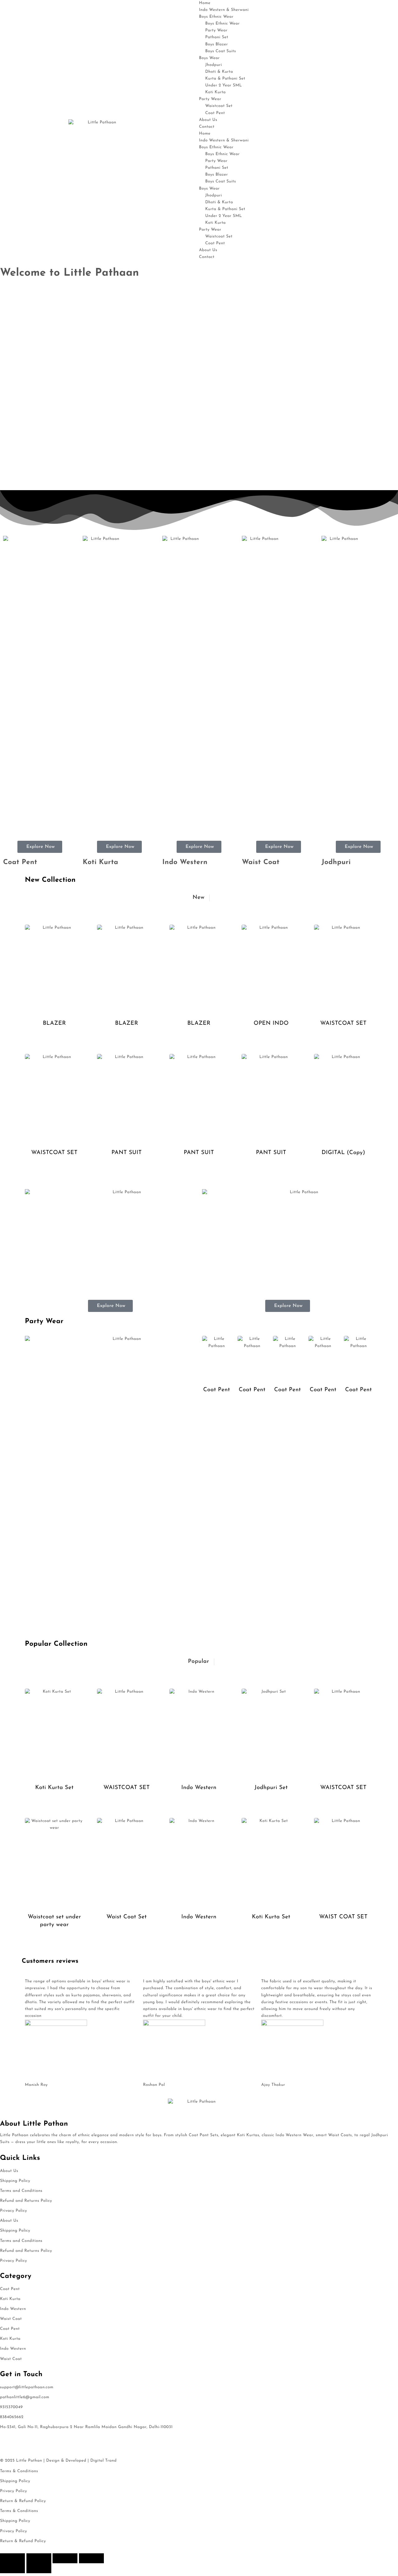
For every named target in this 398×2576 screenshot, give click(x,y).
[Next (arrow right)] (39, 2568)
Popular (198, 1662)
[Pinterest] (59, 2440)
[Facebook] (8, 2440)
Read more (34, 1045)
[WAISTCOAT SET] (344, 969)
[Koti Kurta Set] (54, 1733)
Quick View (75, 1044)
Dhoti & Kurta (219, 72)
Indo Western (185, 862)
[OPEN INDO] (271, 969)
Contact (207, 127)
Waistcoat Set (219, 106)
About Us (208, 120)
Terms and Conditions (21, 2191)
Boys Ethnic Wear (216, 17)
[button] (199, 472)
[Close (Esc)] (91, 2558)
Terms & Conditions (19, 2471)
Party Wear (216, 31)
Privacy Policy (14, 2211)
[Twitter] (25, 2440)
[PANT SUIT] (127, 1098)
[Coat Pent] (217, 1358)
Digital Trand (103, 2461)
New (198, 898)
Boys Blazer (217, 45)
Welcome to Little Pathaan (69, 273)
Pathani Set (217, 37)
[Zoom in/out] (12, 2558)
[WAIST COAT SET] (344, 1862)
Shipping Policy (15, 2181)
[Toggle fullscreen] (39, 2558)
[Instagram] (42, 2440)
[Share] (65, 2558)
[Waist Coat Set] (127, 1862)
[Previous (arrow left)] (12, 2568)
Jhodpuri (214, 65)
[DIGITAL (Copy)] (344, 1098)
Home (205, 3)
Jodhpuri (336, 862)
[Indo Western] (199, 1733)
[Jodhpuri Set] (271, 1733)
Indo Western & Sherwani (224, 10)
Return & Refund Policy (23, 2501)
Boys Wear (209, 58)
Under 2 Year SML (224, 86)
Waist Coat (261, 862)
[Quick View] (55, 1045)
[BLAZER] (54, 969)
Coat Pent (215, 113)
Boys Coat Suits (221, 51)
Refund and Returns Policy (26, 2201)
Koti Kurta (215, 92)
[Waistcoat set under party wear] (54, 1862)
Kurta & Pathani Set (225, 79)
